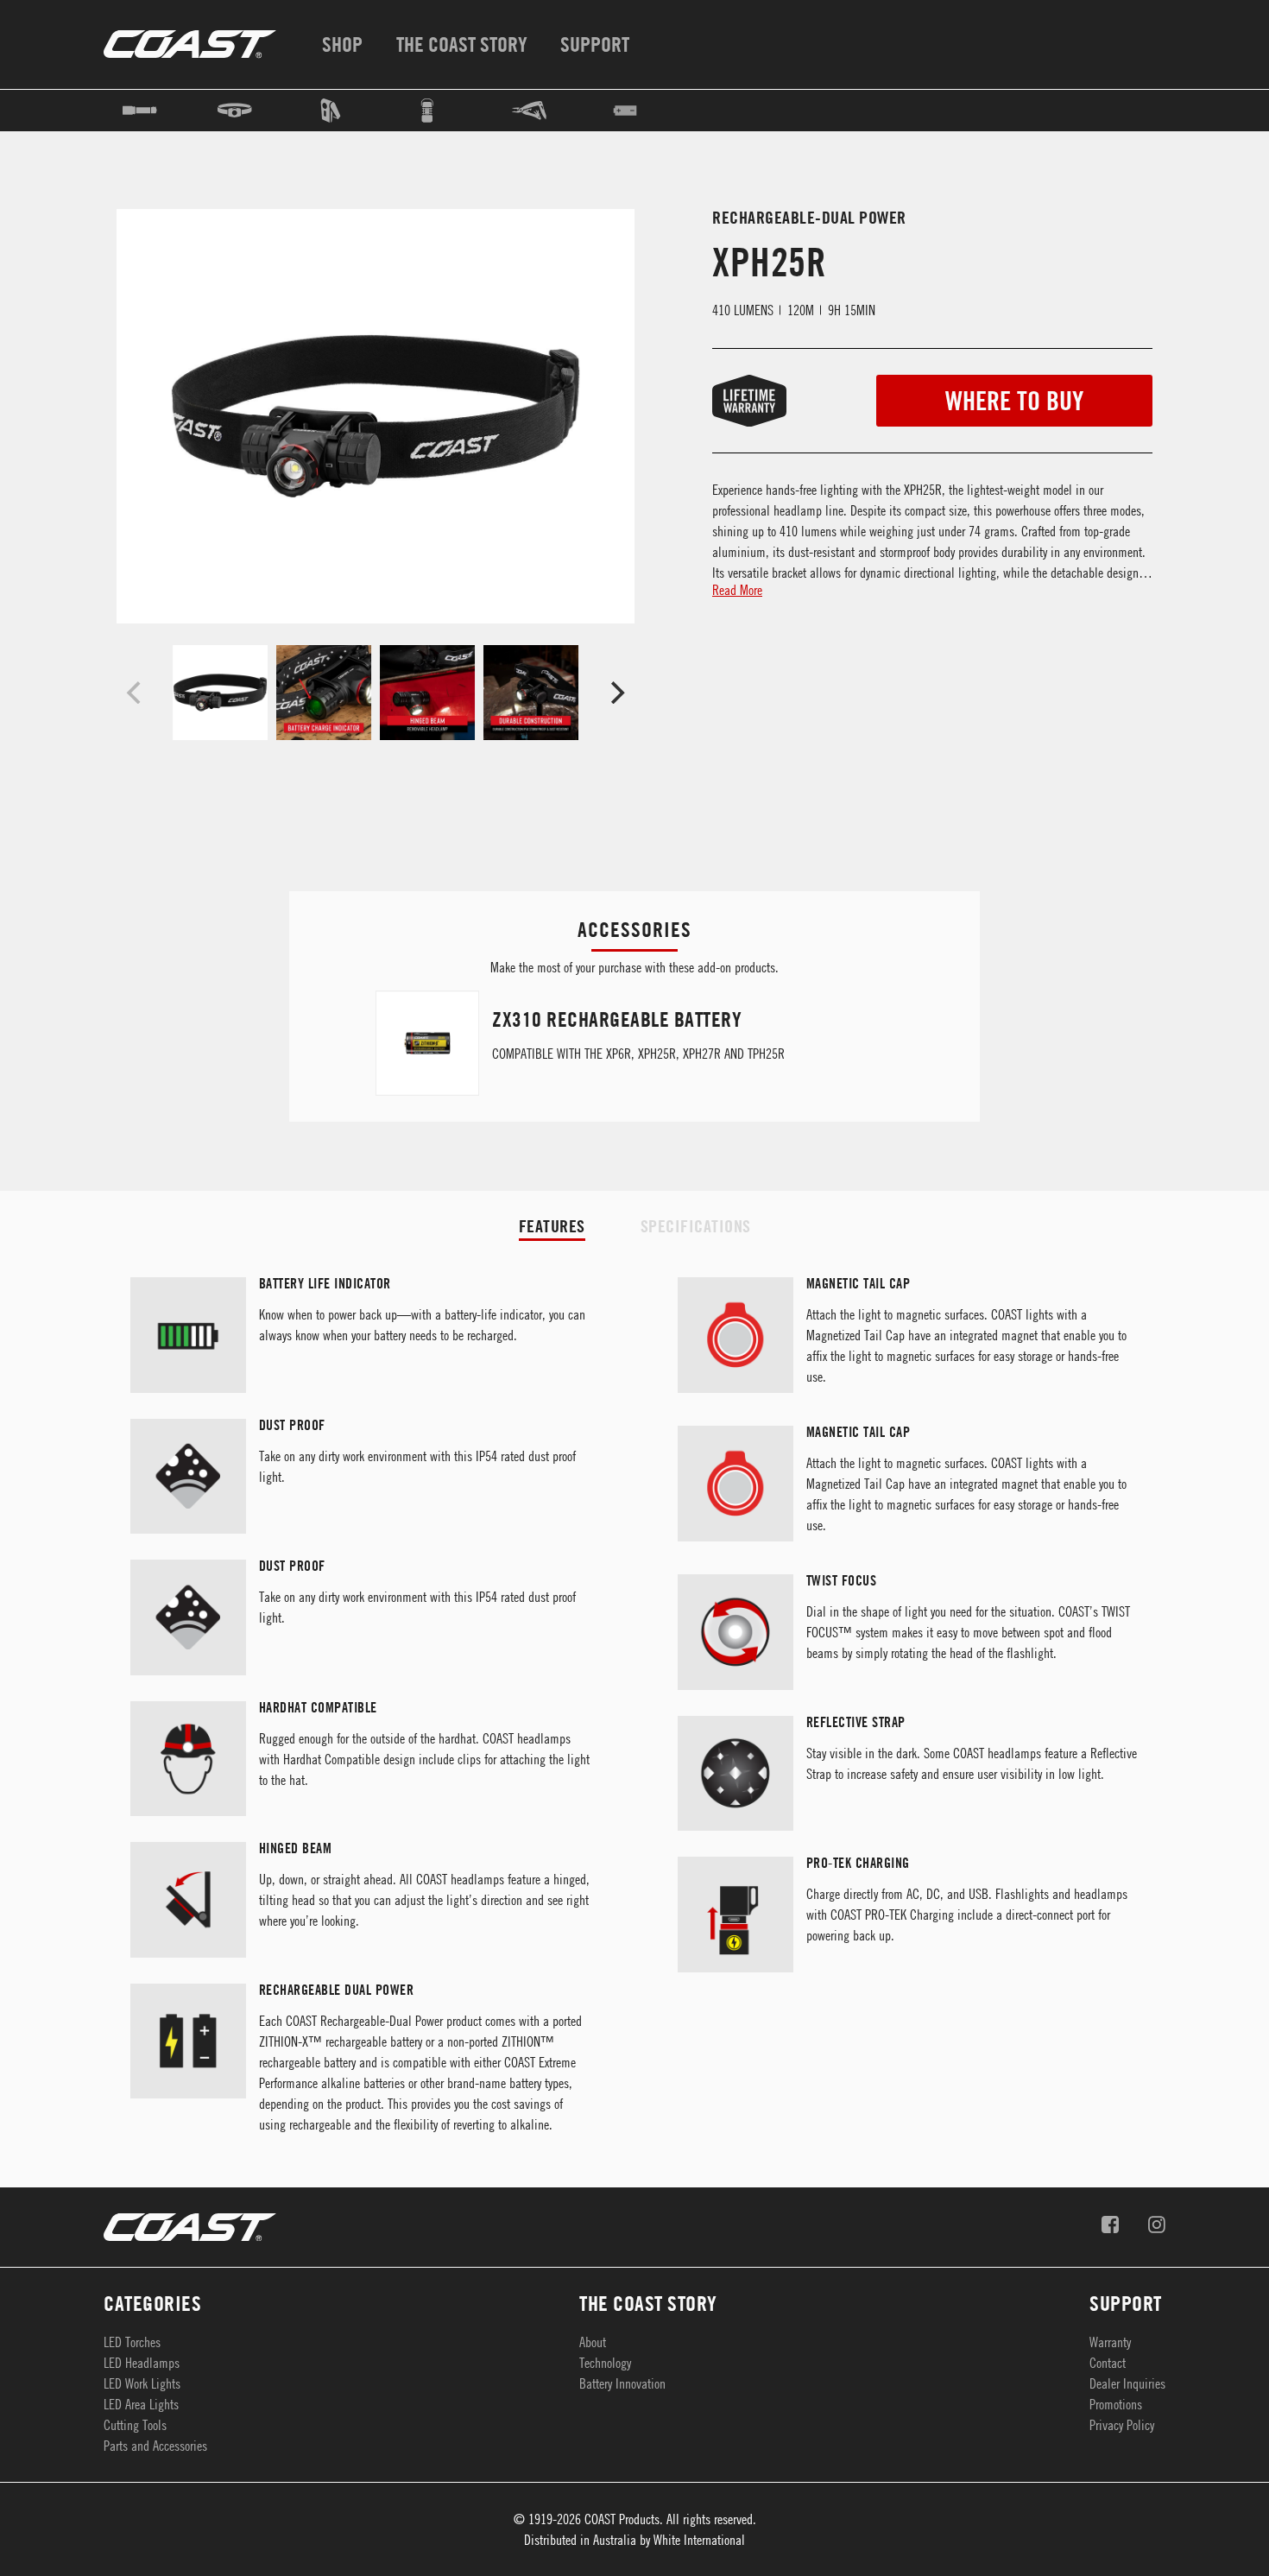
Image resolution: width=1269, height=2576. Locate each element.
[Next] (616, 693)
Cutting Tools (135, 2425)
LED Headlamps (142, 2363)
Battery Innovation (622, 2383)
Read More (737, 590)
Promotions (1116, 2404)
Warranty (1110, 2342)
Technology (605, 2363)
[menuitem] (339, 44)
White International (699, 2540)
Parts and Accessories (155, 2446)
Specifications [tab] (696, 1226)
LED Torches (132, 2342)
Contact (1108, 2363)
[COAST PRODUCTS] (190, 44)
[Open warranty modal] (735, 401)
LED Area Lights (141, 2404)
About (593, 2342)
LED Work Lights (142, 2383)
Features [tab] (552, 1226)
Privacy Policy (1122, 2425)
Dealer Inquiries (1127, 2383)
